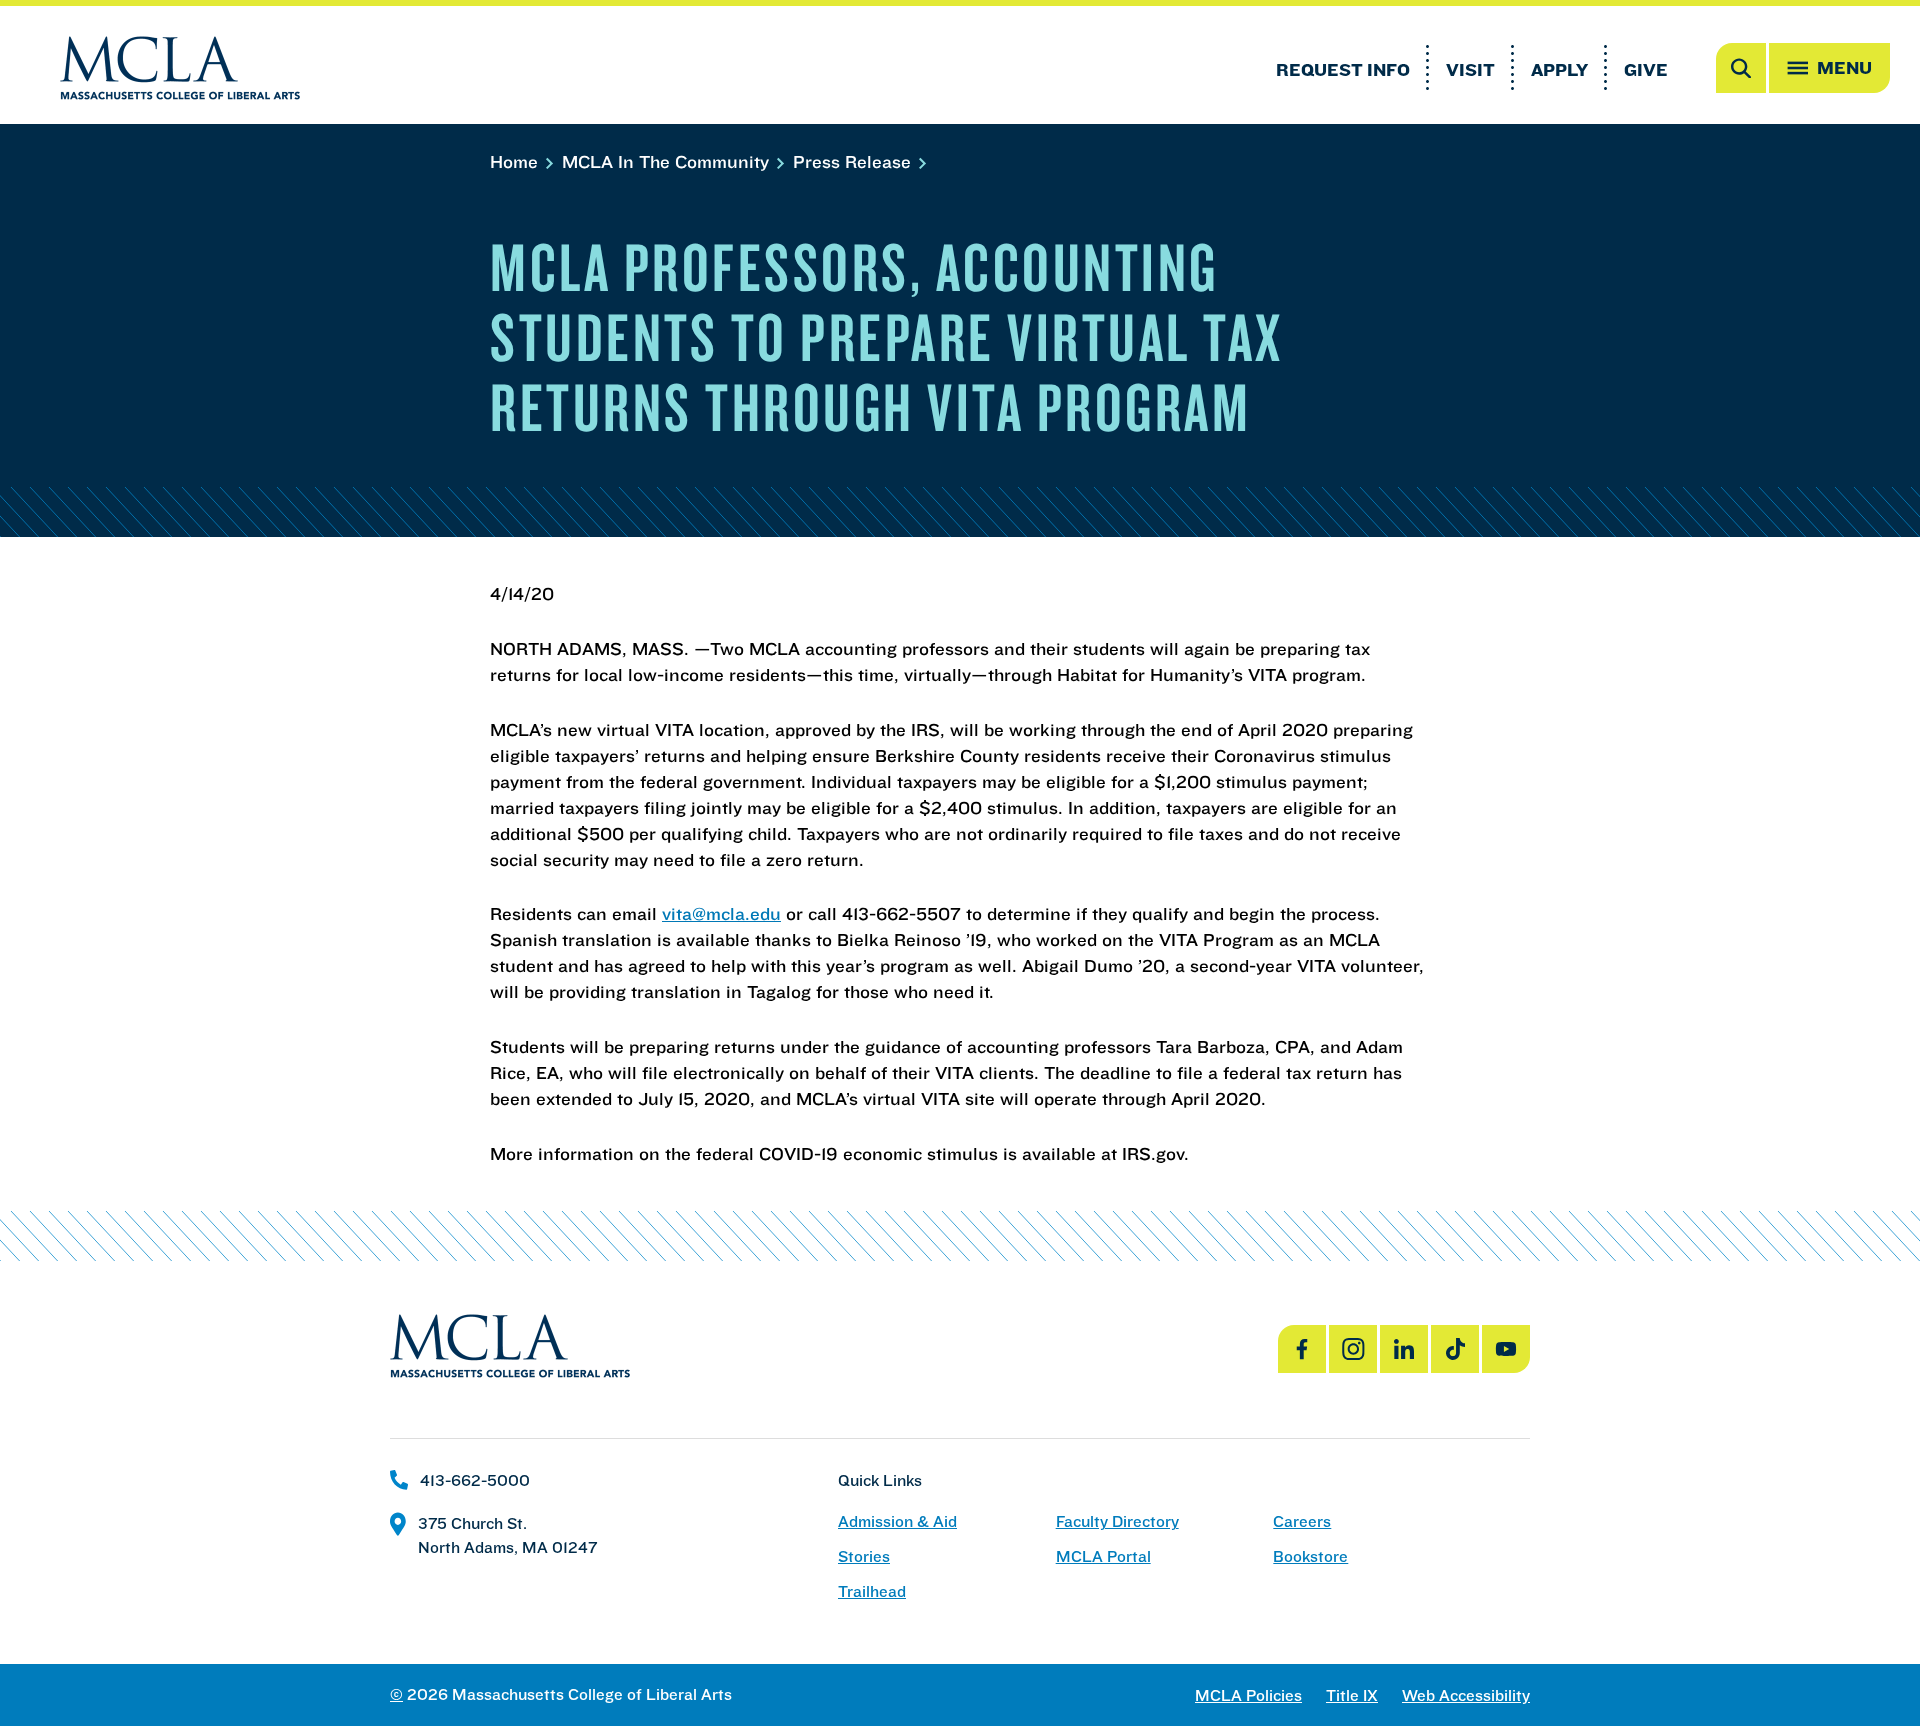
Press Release (854, 161)
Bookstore (1310, 1556)
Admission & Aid (897, 1521)
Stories (864, 1556)
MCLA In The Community (668, 161)
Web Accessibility (1466, 1695)
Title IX (1352, 1695)
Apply (1559, 69)
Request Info (1343, 69)
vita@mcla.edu (721, 913)
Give (1646, 69)
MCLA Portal (1103, 1556)
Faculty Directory (1117, 1521)
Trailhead (872, 1591)
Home (516, 161)
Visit (1470, 69)
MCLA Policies (1248, 1695)
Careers (1302, 1521)
